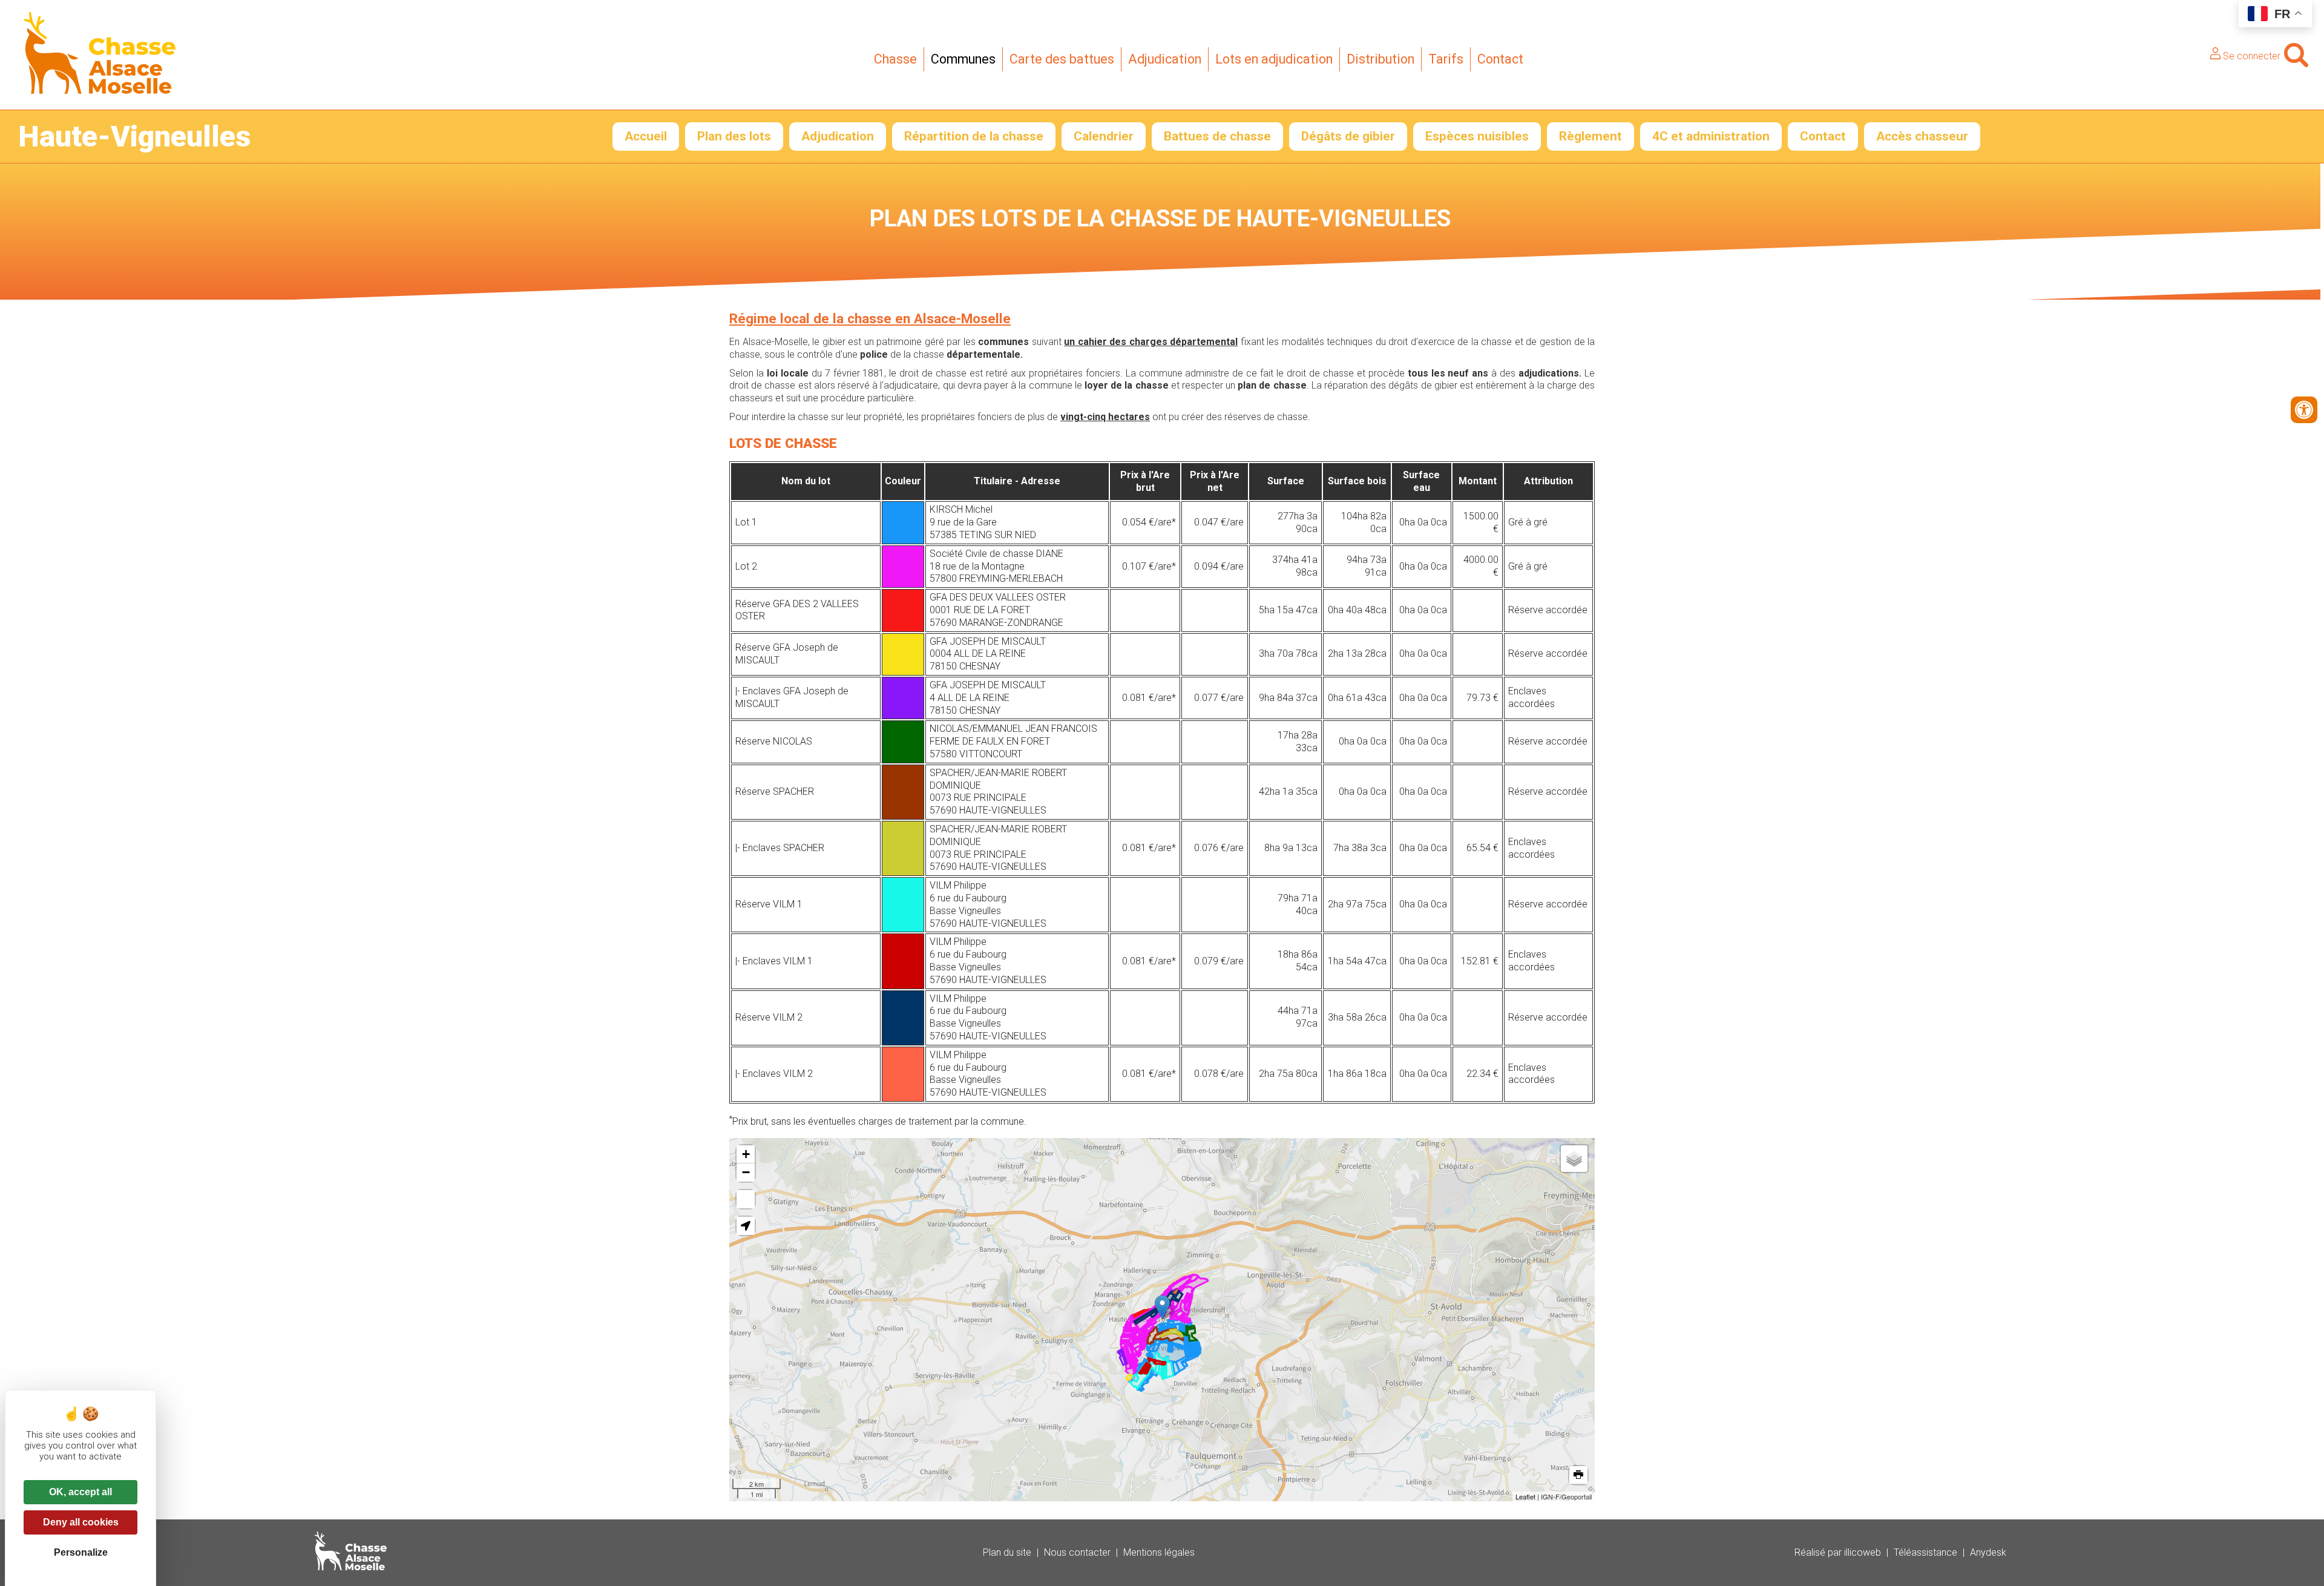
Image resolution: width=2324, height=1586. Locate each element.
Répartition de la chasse (974, 136)
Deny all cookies (81, 1522)
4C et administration (1711, 136)
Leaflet (1525, 1496)
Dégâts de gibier (1348, 136)
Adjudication (1165, 59)
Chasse (895, 59)
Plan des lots (734, 136)
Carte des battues (1062, 59)
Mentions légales (1159, 1552)
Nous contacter (1077, 1552)
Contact (1500, 59)
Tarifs (1446, 59)
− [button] (746, 1172)
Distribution (1380, 59)
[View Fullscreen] (746, 1199)
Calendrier (1104, 136)
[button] (746, 1226)
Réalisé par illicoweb (1838, 1552)
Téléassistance (1925, 1552)
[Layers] (1574, 1159)
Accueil (646, 136)
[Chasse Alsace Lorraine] (100, 90)
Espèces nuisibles (1477, 136)
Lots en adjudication (1274, 59)
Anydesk (1988, 1552)
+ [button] (746, 1154)
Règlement (1590, 136)
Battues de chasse (1217, 136)
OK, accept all (80, 1492)
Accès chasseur (1922, 136)
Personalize (81, 1552)
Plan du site (1007, 1552)
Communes (963, 59)
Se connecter (2250, 56)
